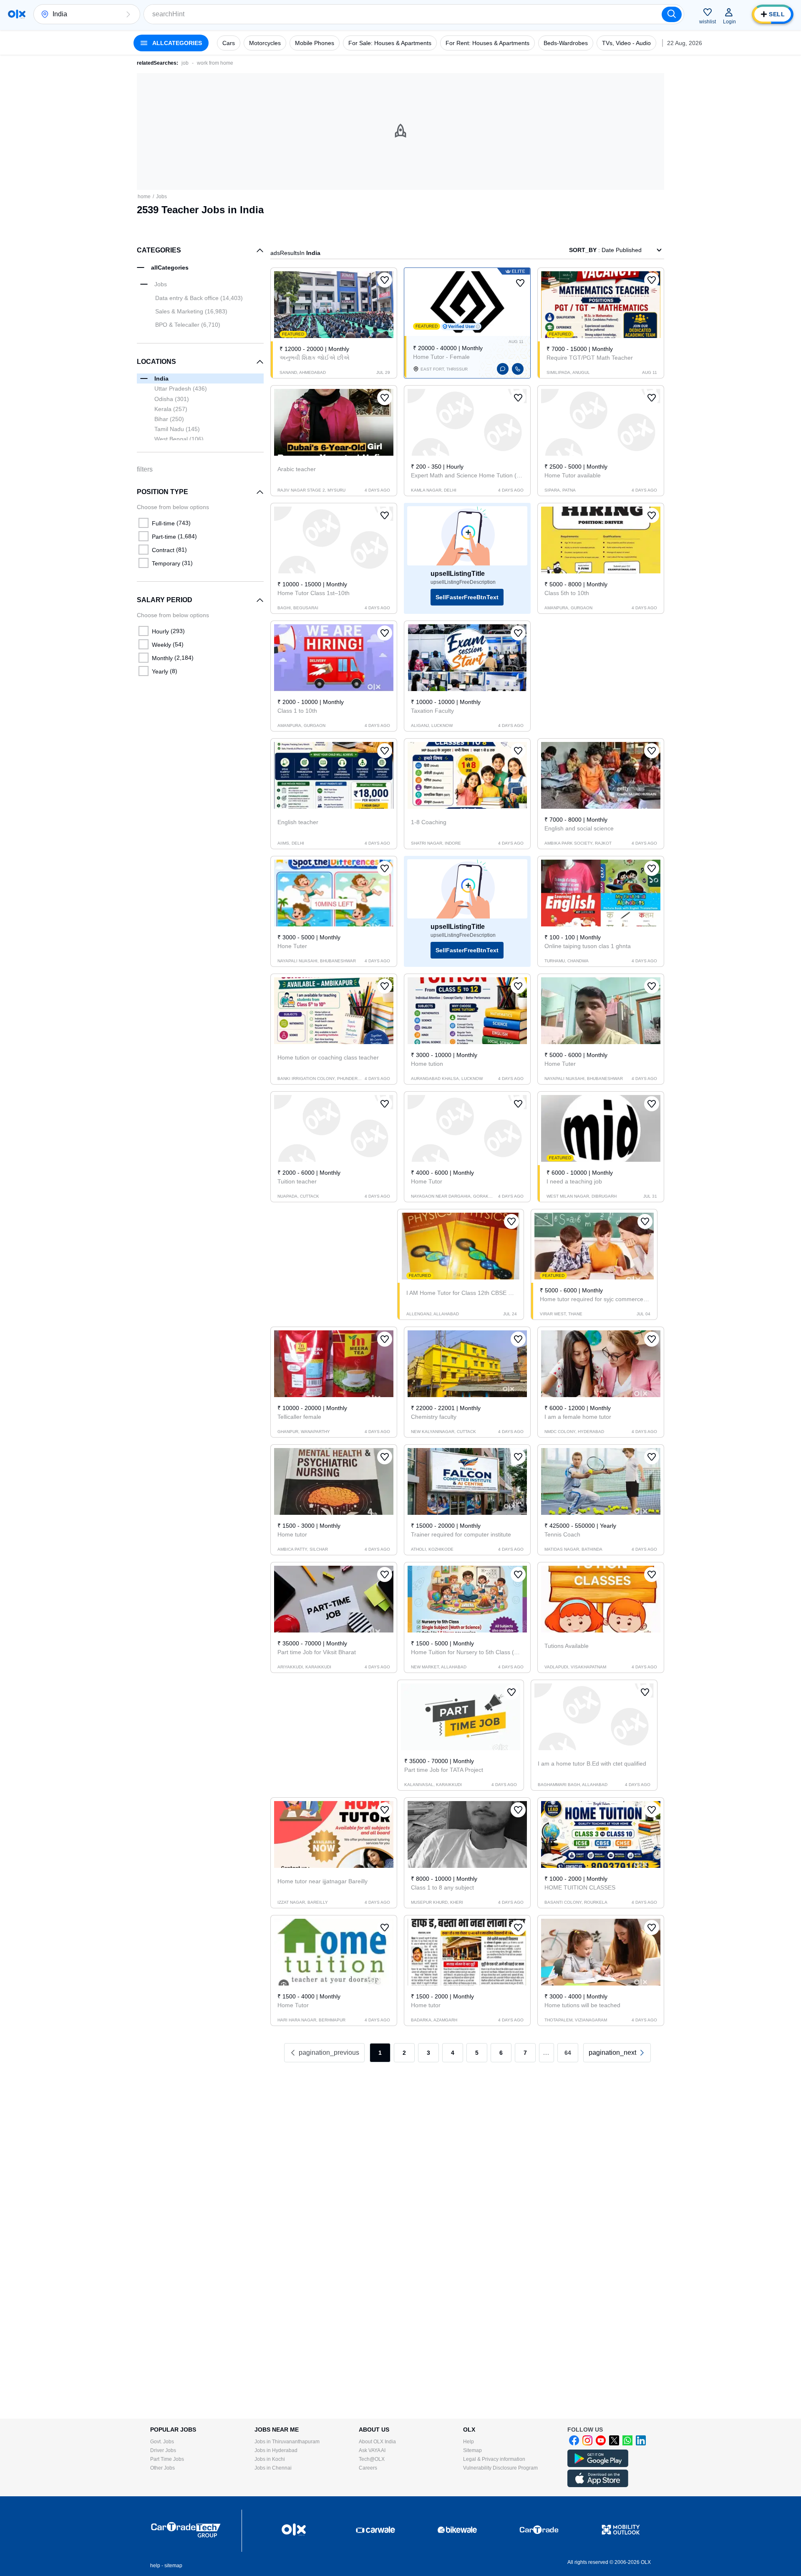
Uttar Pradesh (181, 389)
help (155, 2566)
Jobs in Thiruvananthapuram (287, 2442)
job (185, 63)
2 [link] (404, 2053)
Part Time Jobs (167, 2459)
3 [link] (428, 2053)
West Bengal (179, 439)
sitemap (173, 2566)
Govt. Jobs (162, 2442)
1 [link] (380, 2053)
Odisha (172, 399)
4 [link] (453, 2053)
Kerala (171, 409)
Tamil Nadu (177, 429)
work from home (215, 63)
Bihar (169, 419)
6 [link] (501, 2053)
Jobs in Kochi (270, 2459)
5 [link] (477, 2053)
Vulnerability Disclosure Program (500, 2468)
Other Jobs (162, 2468)
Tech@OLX (372, 2459)
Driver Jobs (163, 2450)
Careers (368, 2468)
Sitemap (472, 2450)
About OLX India (377, 2442)
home (144, 197)
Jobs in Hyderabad (276, 2450)
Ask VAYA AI (372, 2450)
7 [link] (525, 2053)
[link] (617, 2053)
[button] (128, 14)
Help (469, 2442)
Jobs (161, 197)
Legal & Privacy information (494, 2459)
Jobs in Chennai (273, 2468)
